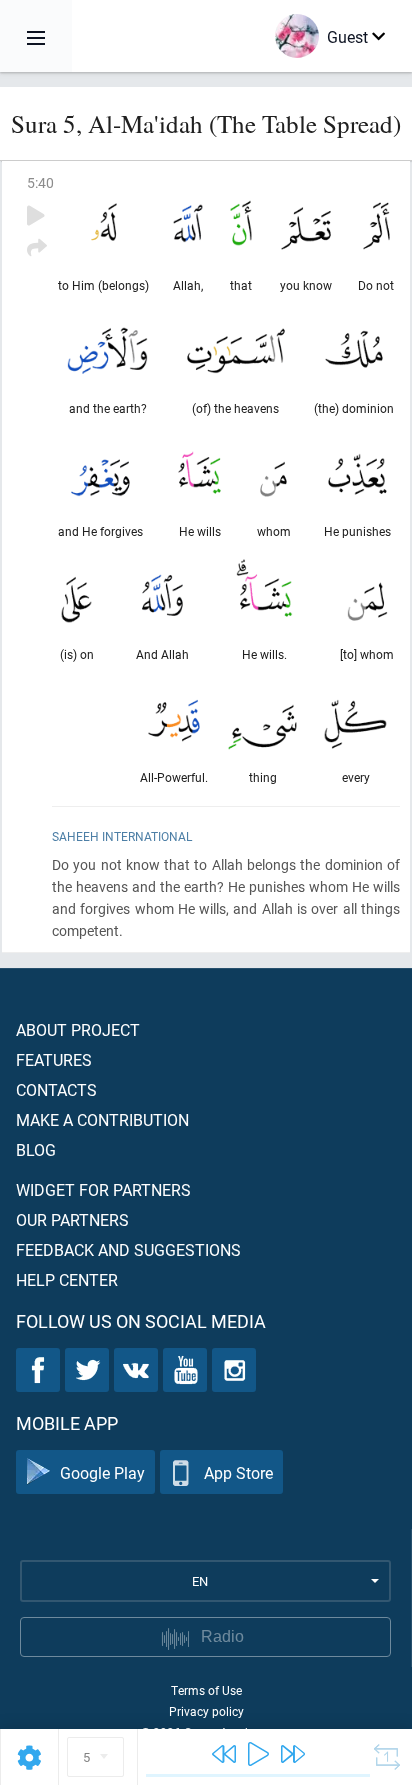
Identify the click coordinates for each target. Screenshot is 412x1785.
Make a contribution (102, 1119)
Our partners (72, 1219)
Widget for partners (103, 1189)
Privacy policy (206, 1711)
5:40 (40, 182)
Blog (36, 1149)
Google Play (102, 1472)
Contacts (56, 1089)
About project (78, 1029)
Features (54, 1059)
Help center (67, 1279)
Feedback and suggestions (128, 1249)
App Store (238, 1472)
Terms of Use (206, 1690)
